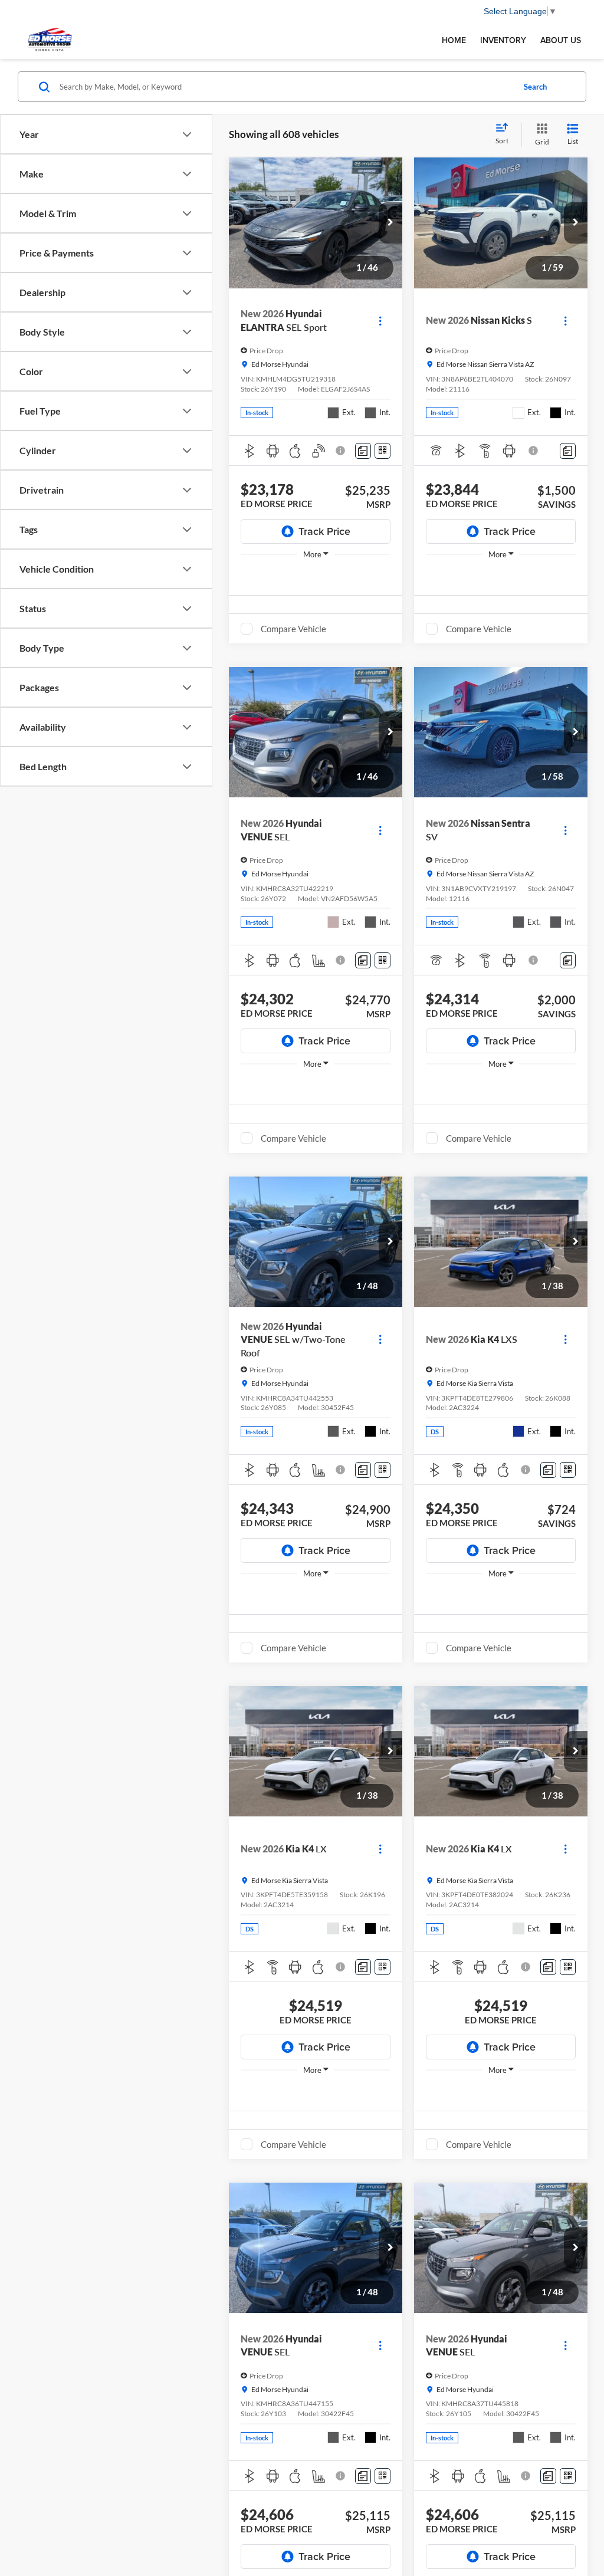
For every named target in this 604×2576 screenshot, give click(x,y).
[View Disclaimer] (341, 451)
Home (454, 40)
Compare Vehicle (293, 629)
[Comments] (363, 451)
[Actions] (380, 321)
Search (535, 87)
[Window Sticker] (383, 451)
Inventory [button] (503, 40)
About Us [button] (561, 40)
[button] (390, 223)
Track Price (324, 531)
